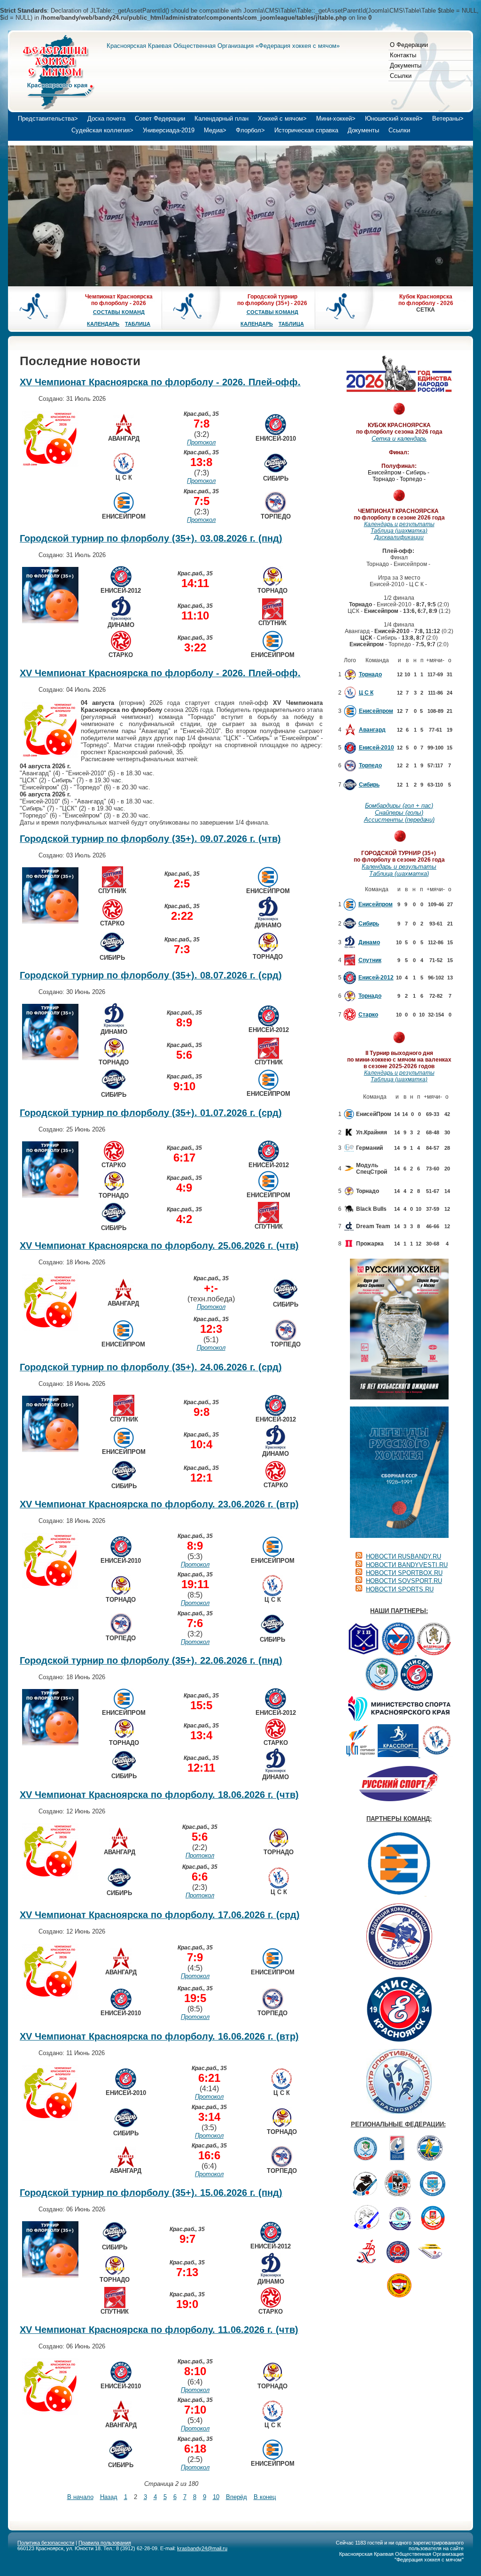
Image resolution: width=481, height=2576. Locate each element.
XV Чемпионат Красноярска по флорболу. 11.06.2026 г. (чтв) (159, 2330)
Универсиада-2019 (169, 130)
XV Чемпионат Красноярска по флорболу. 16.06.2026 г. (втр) (159, 2036)
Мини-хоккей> (336, 118)
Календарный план (221, 118)
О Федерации (409, 45)
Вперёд (237, 2497)
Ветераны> (448, 118)
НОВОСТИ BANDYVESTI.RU (407, 1565)
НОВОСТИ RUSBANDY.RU (403, 1556)
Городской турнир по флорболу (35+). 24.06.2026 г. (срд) (151, 1367)
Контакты (403, 55)
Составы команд (119, 312)
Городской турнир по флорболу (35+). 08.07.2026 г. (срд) (151, 975)
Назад (109, 2497)
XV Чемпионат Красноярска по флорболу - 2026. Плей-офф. (160, 382)
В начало (80, 2497)
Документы (406, 65)
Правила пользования (105, 2543)
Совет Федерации (160, 118)
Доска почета (106, 118)
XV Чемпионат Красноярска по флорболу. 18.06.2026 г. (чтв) (159, 1795)
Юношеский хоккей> (394, 118)
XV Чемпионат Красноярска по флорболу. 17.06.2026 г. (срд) (160, 1915)
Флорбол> (250, 130)
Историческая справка (306, 130)
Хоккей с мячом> (282, 118)
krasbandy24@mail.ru (202, 2548)
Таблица (138, 324)
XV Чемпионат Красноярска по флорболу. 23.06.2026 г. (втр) (159, 1504)
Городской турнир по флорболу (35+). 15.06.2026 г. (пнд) (151, 2193)
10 (216, 2497)
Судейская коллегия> (102, 130)
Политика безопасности (46, 2543)
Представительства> (48, 118)
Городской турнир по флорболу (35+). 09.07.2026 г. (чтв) (150, 839)
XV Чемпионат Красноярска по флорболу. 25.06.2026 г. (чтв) (159, 1246)
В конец (265, 2497)
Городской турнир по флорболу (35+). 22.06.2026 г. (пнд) (151, 1660)
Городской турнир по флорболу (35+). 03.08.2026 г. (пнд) (151, 538)
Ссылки (401, 76)
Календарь (103, 324)
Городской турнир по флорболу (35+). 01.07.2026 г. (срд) (151, 1113)
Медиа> (215, 130)
